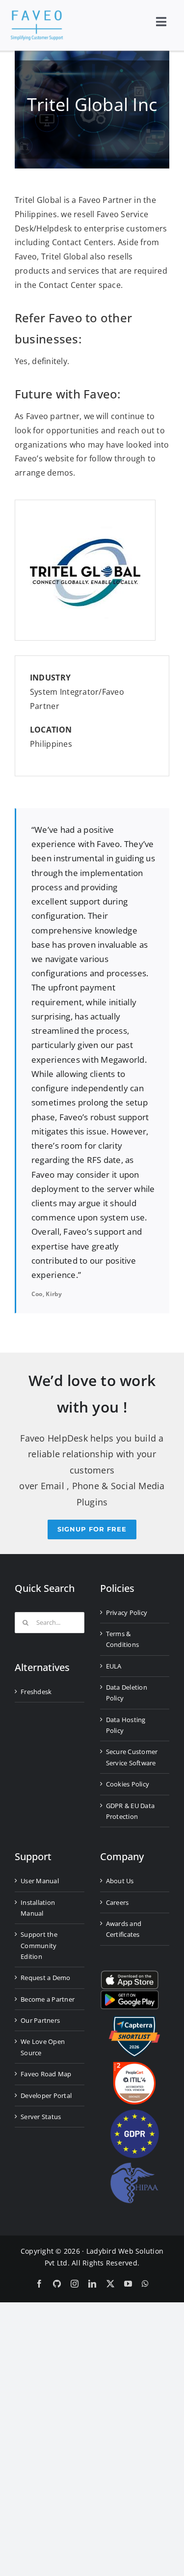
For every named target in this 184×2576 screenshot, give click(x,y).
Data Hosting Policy (126, 1725)
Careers (118, 1902)
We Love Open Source (43, 2047)
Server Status (41, 2117)
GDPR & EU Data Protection (131, 1811)
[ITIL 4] (134, 2066)
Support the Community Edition (39, 1945)
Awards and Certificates (124, 1929)
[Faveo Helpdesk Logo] (37, 14)
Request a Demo (46, 1978)
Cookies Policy (128, 1784)
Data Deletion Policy (127, 1693)
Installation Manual (38, 1908)
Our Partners (40, 2020)
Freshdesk (36, 1692)
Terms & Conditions (123, 1639)
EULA (114, 1666)
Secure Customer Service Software (132, 1757)
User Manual (40, 1881)
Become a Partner (48, 1999)
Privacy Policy (127, 1613)
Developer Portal (46, 2095)
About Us (120, 1881)
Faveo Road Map (46, 2074)
